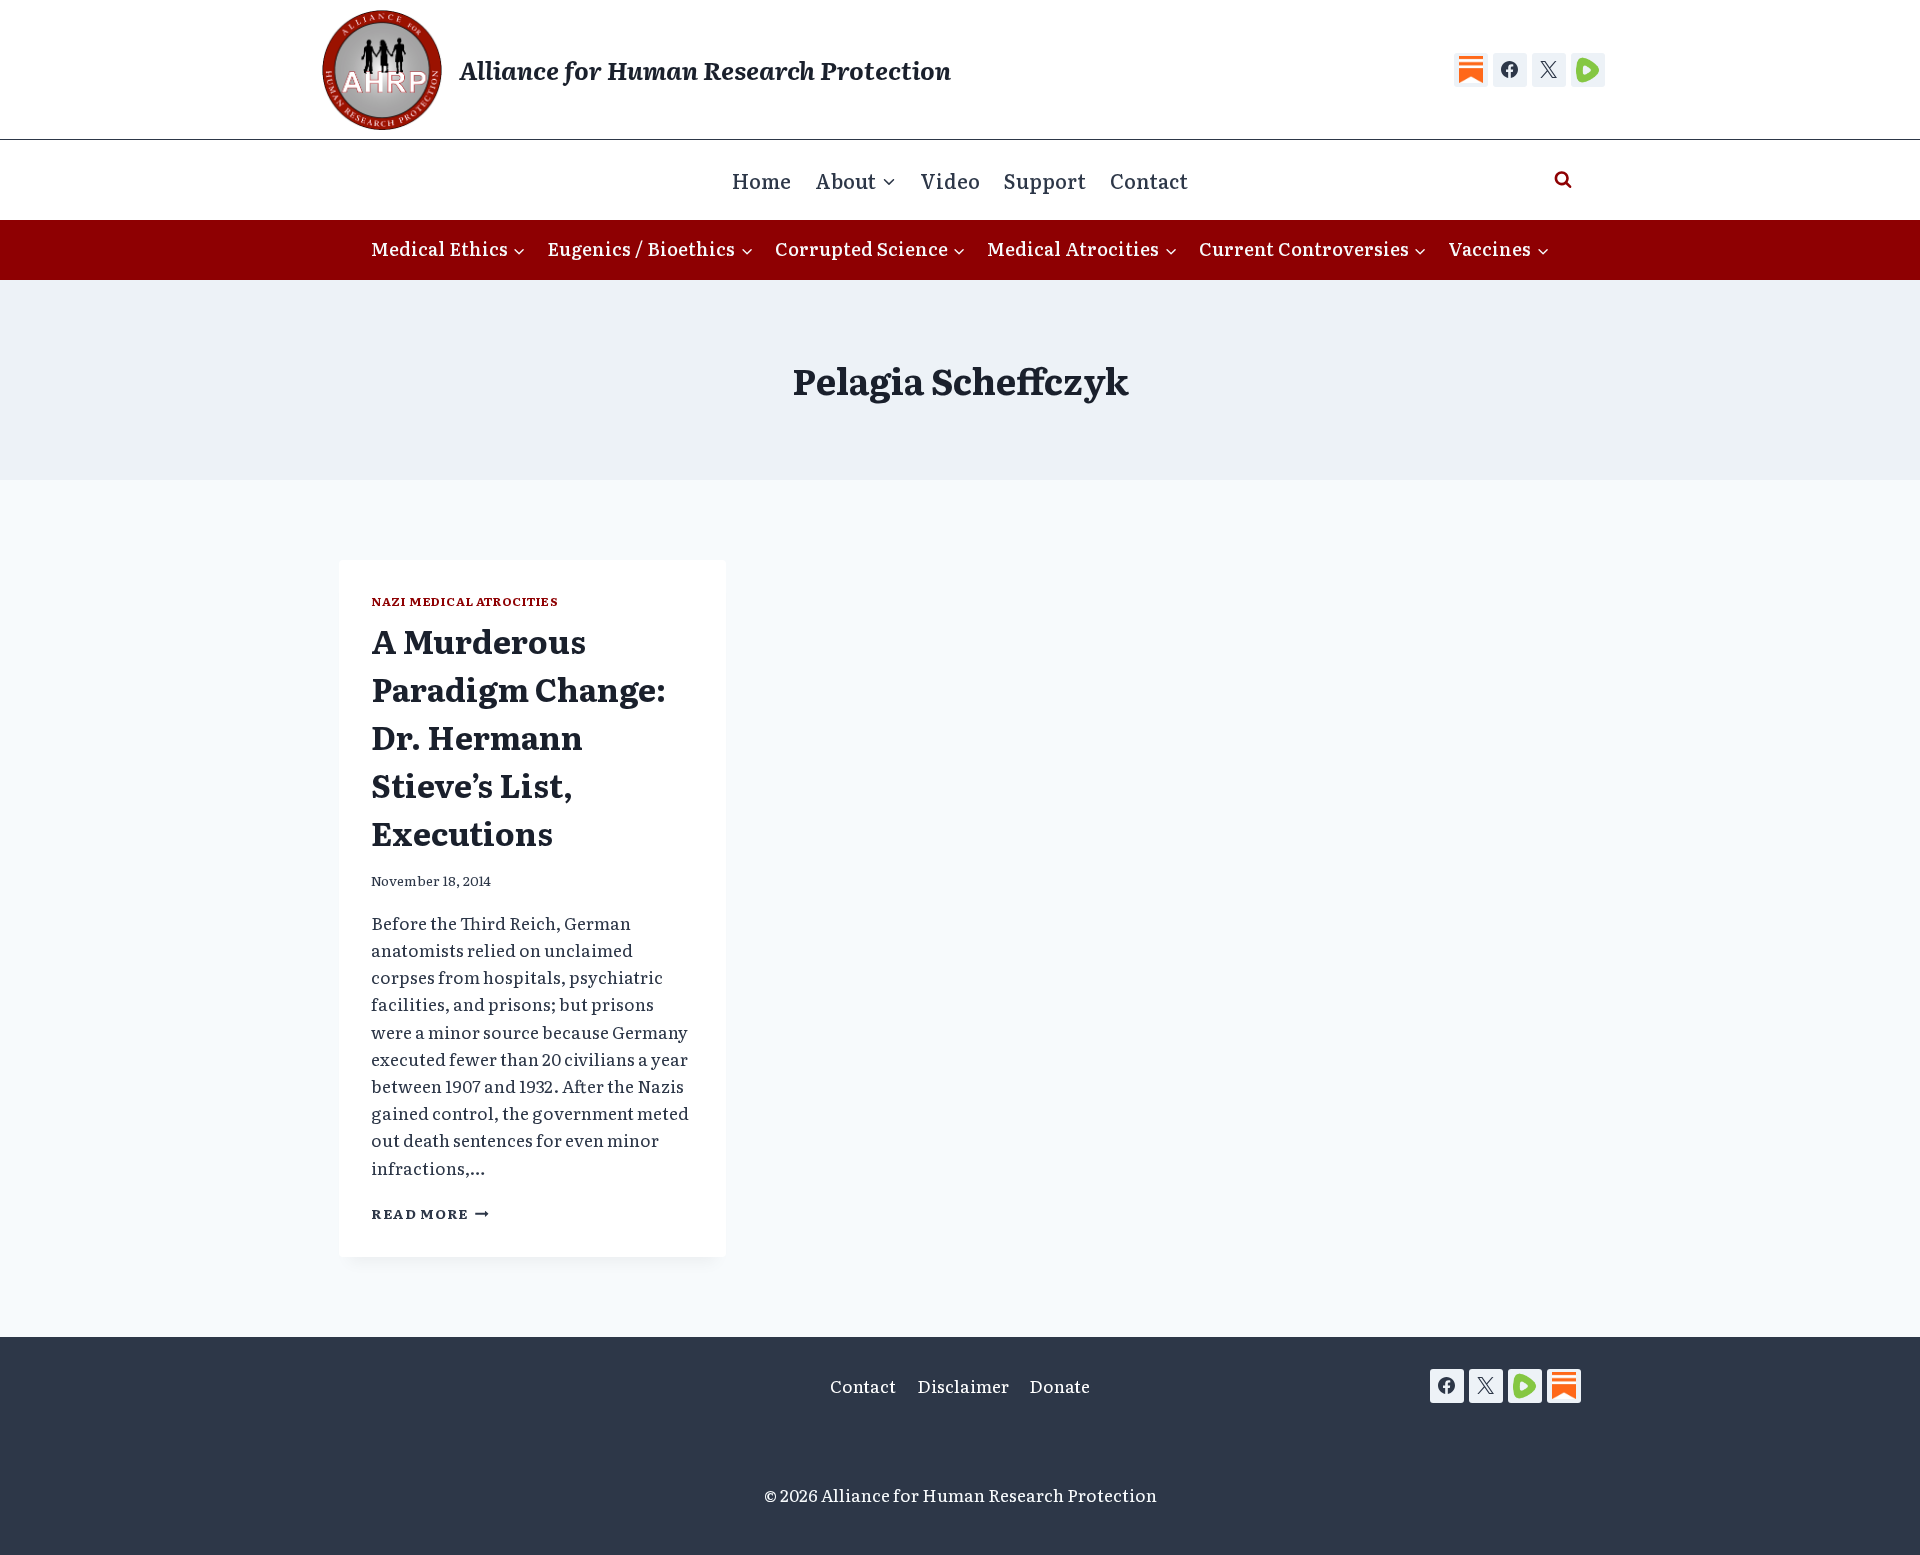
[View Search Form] (1563, 180)
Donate (1059, 1385)
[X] (1549, 70)
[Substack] (1471, 70)
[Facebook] (1510, 70)
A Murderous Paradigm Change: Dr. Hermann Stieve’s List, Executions (518, 736)
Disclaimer (963, 1385)
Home (761, 180)
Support (1045, 180)
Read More (430, 1213)
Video (950, 180)
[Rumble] (1588, 70)
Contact (1149, 180)
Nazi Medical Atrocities (465, 601)
